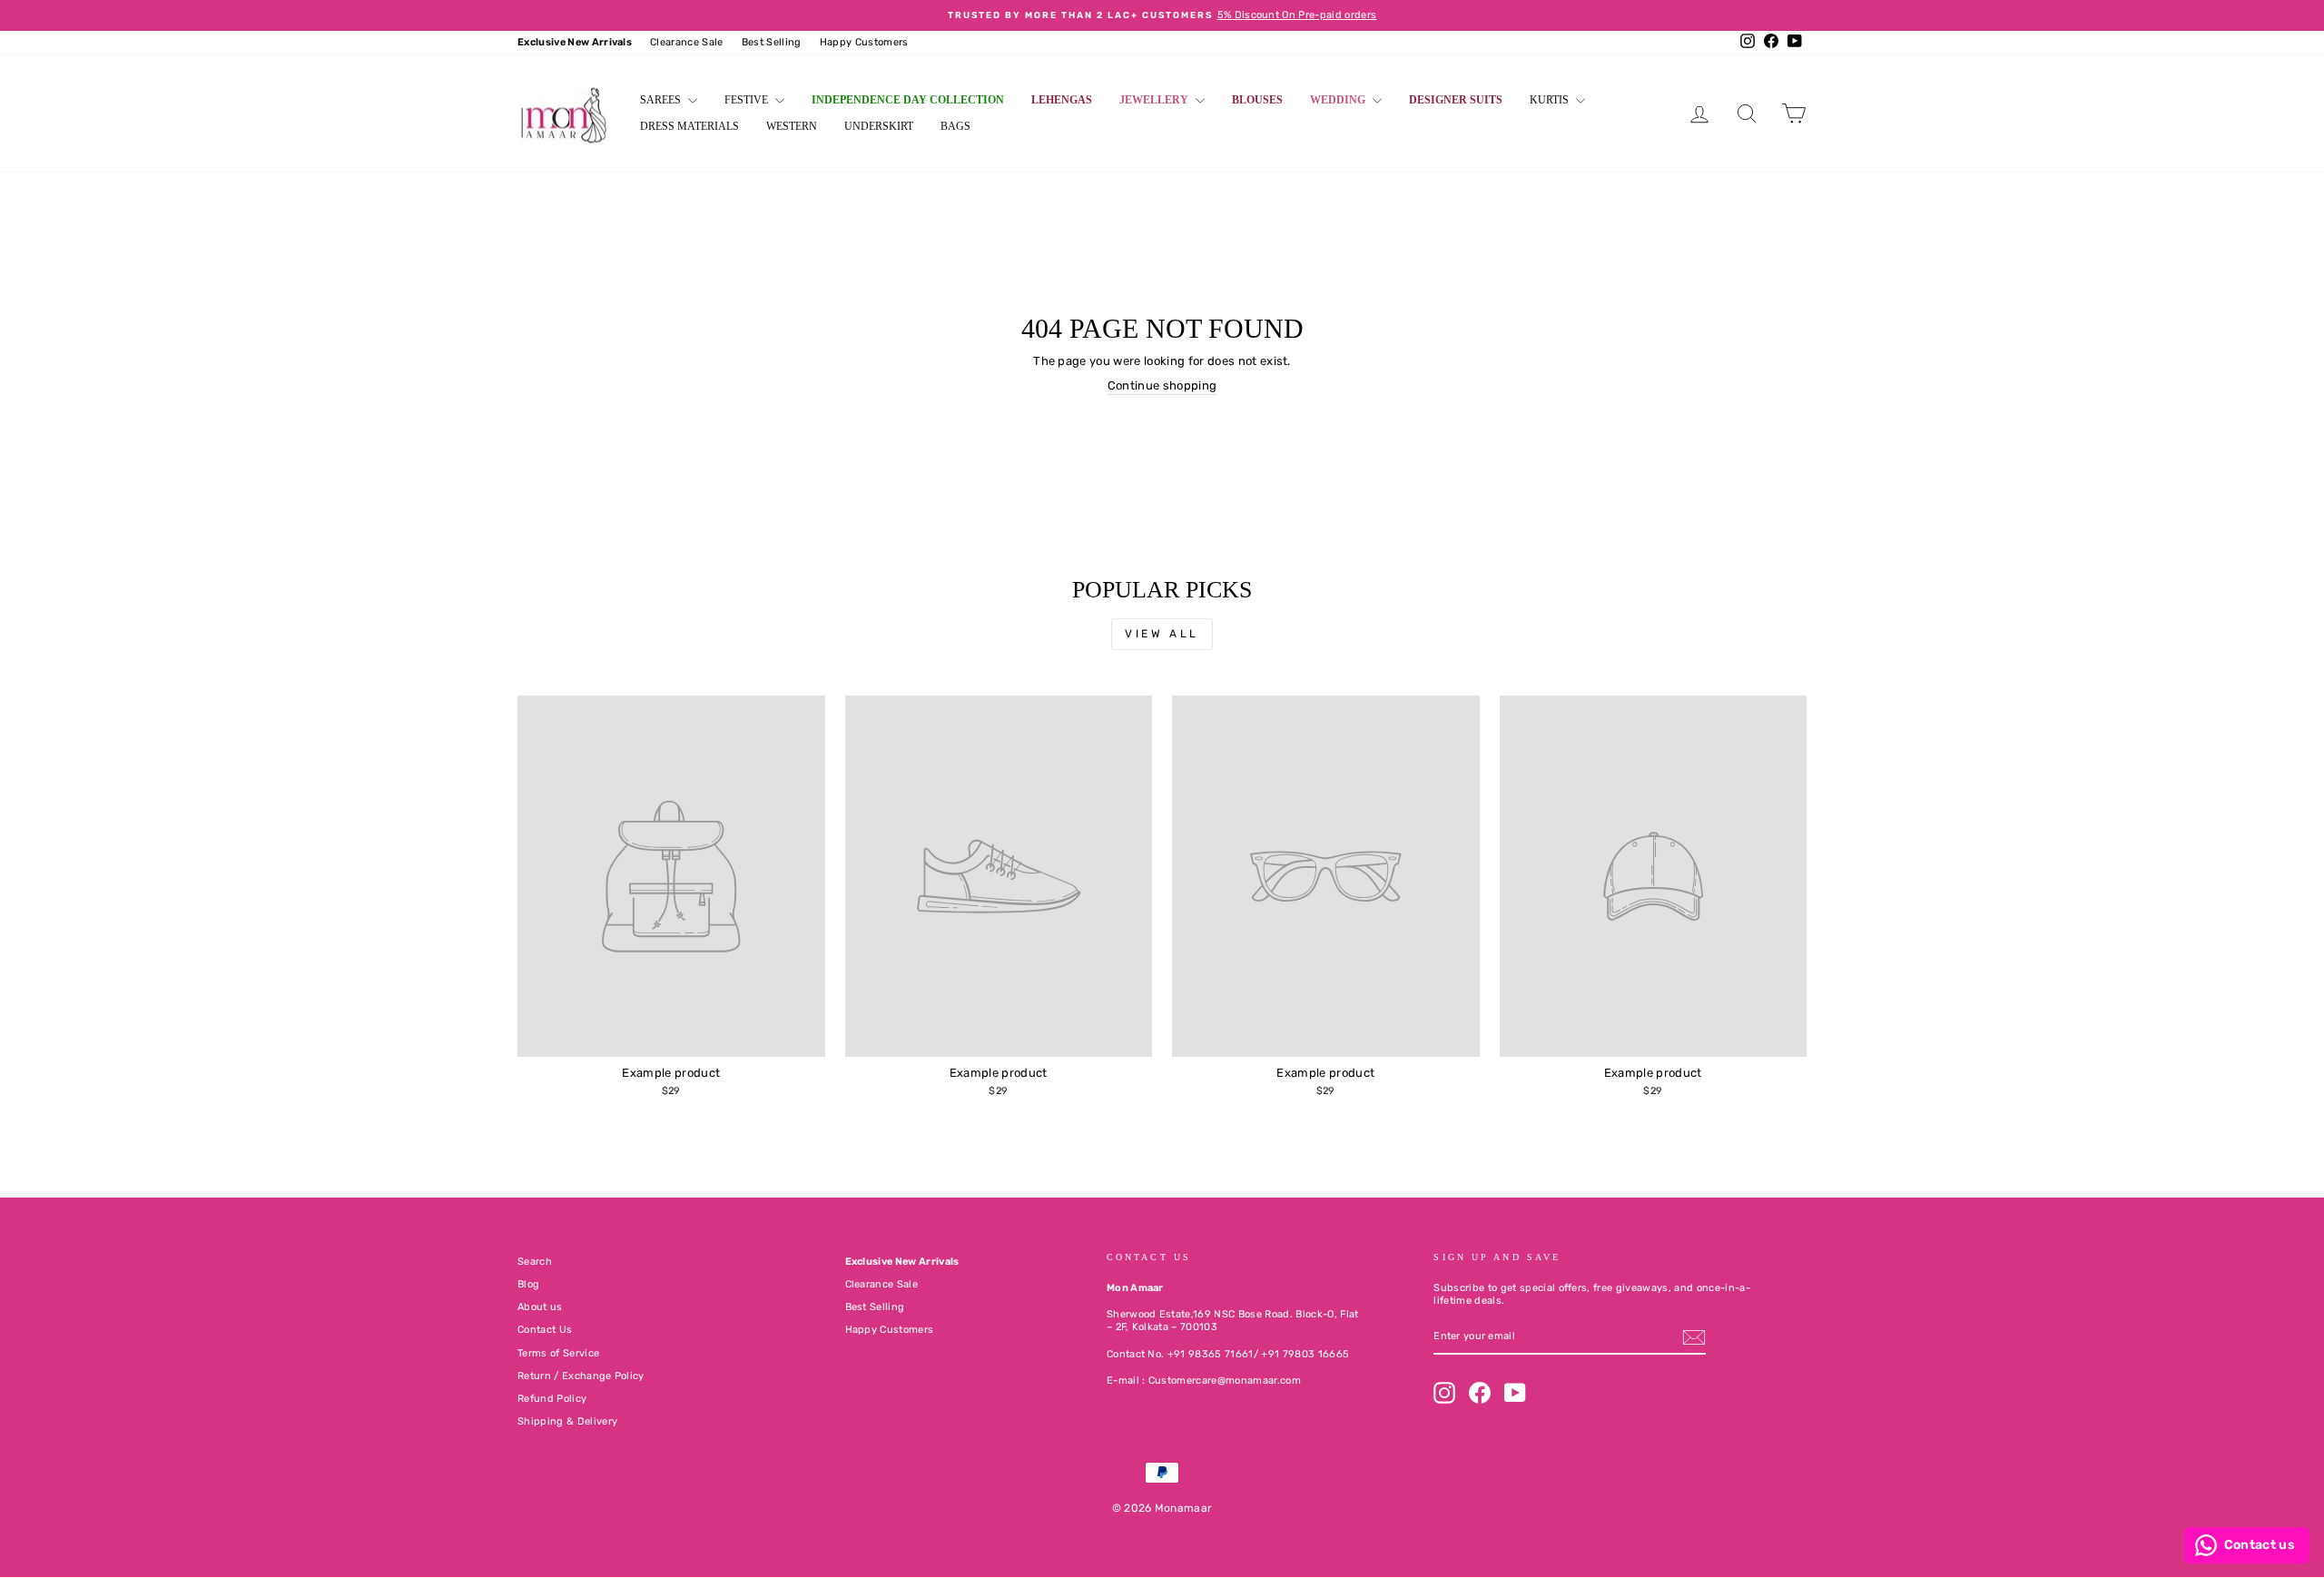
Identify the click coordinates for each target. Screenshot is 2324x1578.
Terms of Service (558, 1353)
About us (540, 1307)
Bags (955, 126)
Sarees (662, 100)
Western (792, 126)
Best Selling (772, 42)
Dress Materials (689, 126)
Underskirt (879, 126)
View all (1162, 634)
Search (535, 1262)
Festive (748, 100)
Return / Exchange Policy (581, 1376)
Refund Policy (552, 1399)
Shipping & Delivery (567, 1421)
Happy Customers (864, 42)
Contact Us (545, 1330)
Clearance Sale (687, 42)
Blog (528, 1284)
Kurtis (1551, 100)
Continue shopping (1162, 385)
